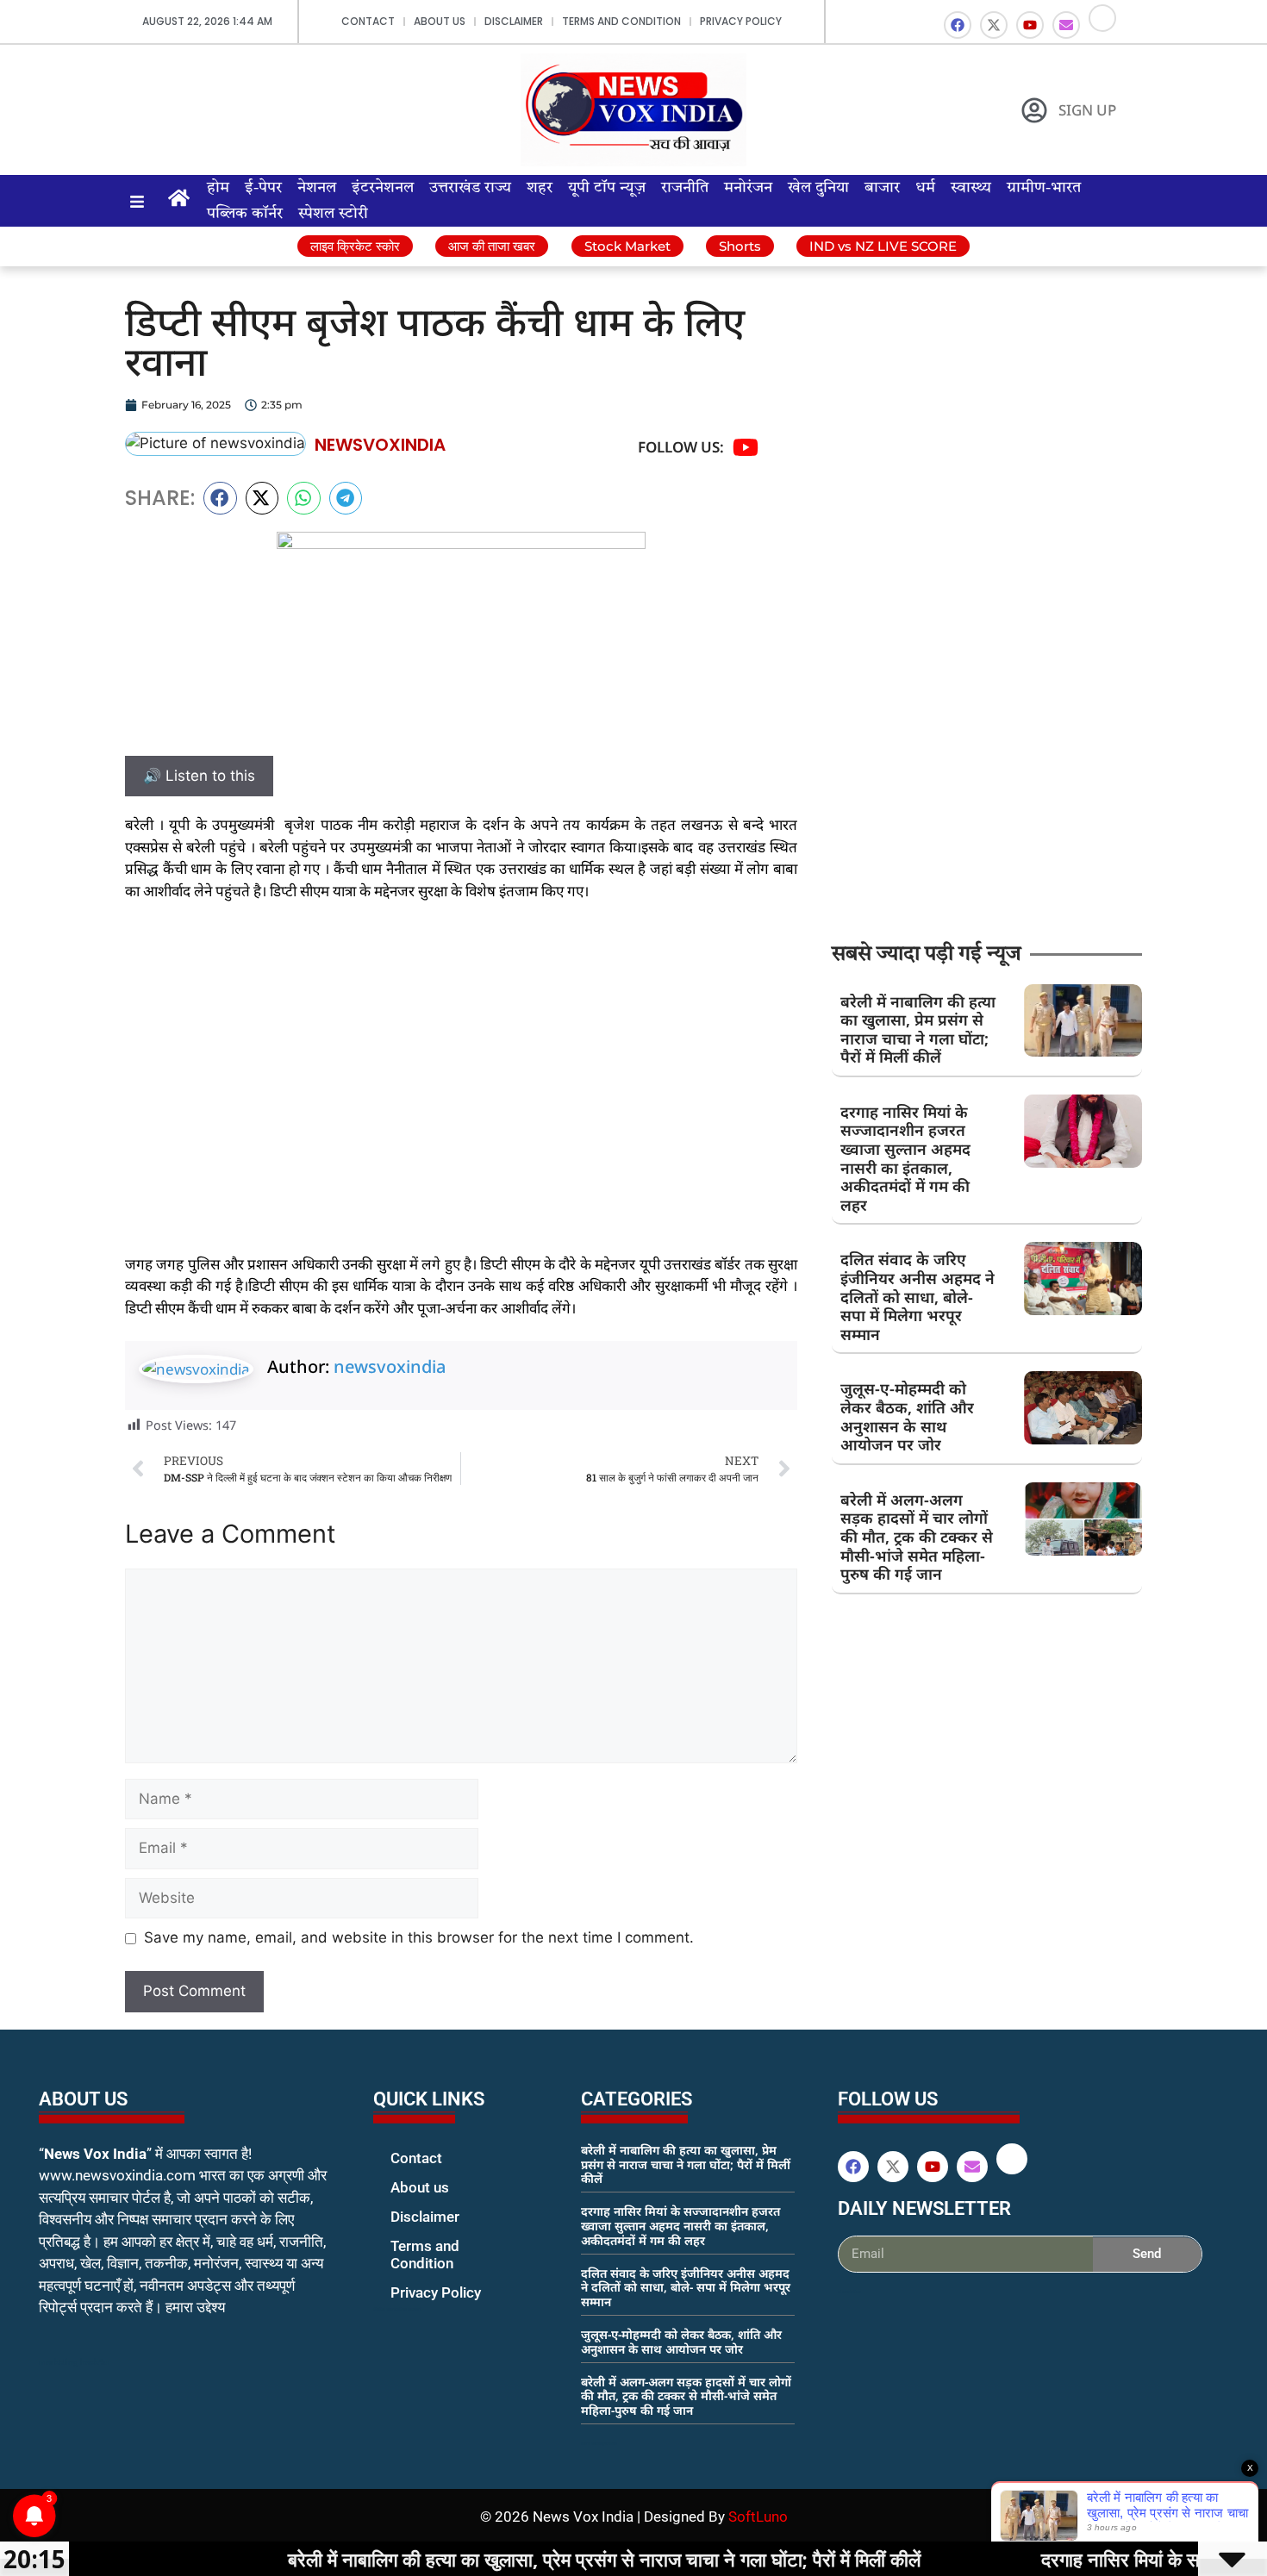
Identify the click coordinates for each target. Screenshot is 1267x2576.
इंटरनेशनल (383, 188)
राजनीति (685, 188)
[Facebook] (958, 25)
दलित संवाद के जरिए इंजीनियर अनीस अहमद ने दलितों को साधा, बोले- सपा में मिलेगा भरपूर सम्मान (917, 1296)
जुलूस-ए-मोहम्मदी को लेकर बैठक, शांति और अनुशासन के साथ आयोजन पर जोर (907, 1416)
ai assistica (849, 2292)
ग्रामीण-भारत (1044, 188)
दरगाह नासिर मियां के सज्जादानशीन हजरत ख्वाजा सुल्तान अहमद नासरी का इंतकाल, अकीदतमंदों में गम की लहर (905, 1158)
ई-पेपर (263, 188)
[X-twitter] (994, 25)
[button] (220, 498)
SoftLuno (758, 2517)
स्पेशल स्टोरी (333, 214)
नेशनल (317, 188)
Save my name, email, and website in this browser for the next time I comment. (419, 1937)
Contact (368, 21)
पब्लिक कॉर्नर (245, 214)
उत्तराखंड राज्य (470, 188)
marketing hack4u (74, 2362)
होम (218, 188)
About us (440, 21)
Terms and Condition (621, 21)
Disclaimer (514, 21)
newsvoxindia (390, 1366)
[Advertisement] (461, 1045)
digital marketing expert (397, 2309)
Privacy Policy (741, 21)
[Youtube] (1030, 25)
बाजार (882, 188)
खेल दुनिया (818, 188)
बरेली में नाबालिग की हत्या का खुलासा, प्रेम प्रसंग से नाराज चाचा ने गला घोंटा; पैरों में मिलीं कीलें (918, 1029)
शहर (540, 188)
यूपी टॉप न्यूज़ (607, 188)
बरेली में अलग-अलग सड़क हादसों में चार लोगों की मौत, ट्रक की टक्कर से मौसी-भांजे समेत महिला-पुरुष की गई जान (917, 1537)
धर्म (925, 188)
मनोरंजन (748, 188)
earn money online (599, 2443)
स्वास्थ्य (971, 188)
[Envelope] (1066, 25)
